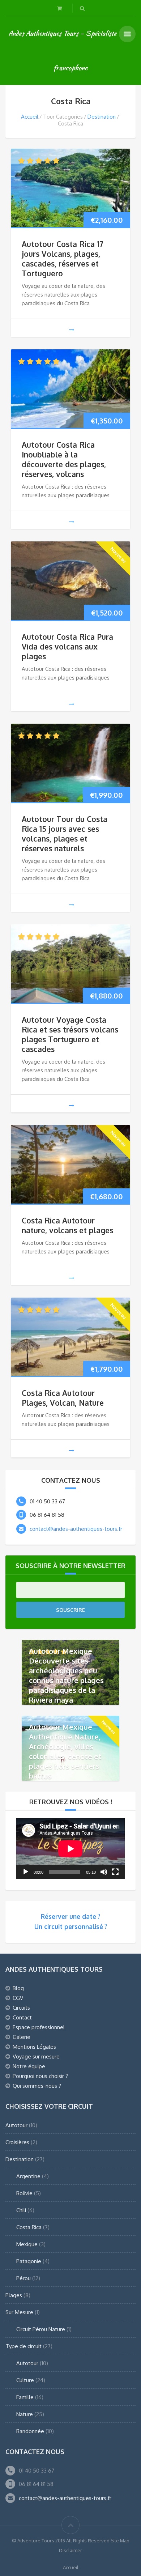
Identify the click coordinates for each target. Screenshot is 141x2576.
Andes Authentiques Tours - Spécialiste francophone (62, 50)
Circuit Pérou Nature (41, 2329)
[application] (70, 1849)
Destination (102, 117)
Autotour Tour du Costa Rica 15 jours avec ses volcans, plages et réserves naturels (65, 834)
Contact (22, 2017)
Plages (14, 2295)
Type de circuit (23, 2346)
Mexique (27, 2244)
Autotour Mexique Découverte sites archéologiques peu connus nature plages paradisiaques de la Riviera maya (66, 1675)
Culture (25, 2380)
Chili (21, 2210)
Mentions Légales (34, 2047)
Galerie (22, 2037)
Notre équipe (29, 2066)
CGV (18, 1998)
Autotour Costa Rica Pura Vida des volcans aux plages (67, 646)
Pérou (23, 2278)
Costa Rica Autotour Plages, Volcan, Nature (63, 1398)
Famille (25, 2397)
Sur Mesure (19, 2312)
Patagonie (29, 2261)
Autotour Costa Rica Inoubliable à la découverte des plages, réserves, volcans (64, 459)
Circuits (21, 2008)
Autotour (16, 2125)
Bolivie (24, 2193)
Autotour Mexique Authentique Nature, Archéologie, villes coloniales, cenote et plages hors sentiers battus (65, 1751)
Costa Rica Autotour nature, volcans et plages (67, 1225)
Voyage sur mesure (36, 2056)
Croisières (17, 2142)
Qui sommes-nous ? (37, 2086)
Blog (18, 1988)
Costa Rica (29, 2227)
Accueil (30, 117)
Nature (25, 2414)
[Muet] (104, 1872)
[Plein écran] (115, 1872)
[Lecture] (26, 1872)
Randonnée (30, 2431)
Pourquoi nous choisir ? (40, 2076)
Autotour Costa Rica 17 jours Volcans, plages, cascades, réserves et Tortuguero (63, 259)
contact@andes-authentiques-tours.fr (76, 1529)
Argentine (28, 2176)
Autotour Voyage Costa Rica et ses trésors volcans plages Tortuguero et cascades (70, 1034)
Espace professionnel (39, 2027)
